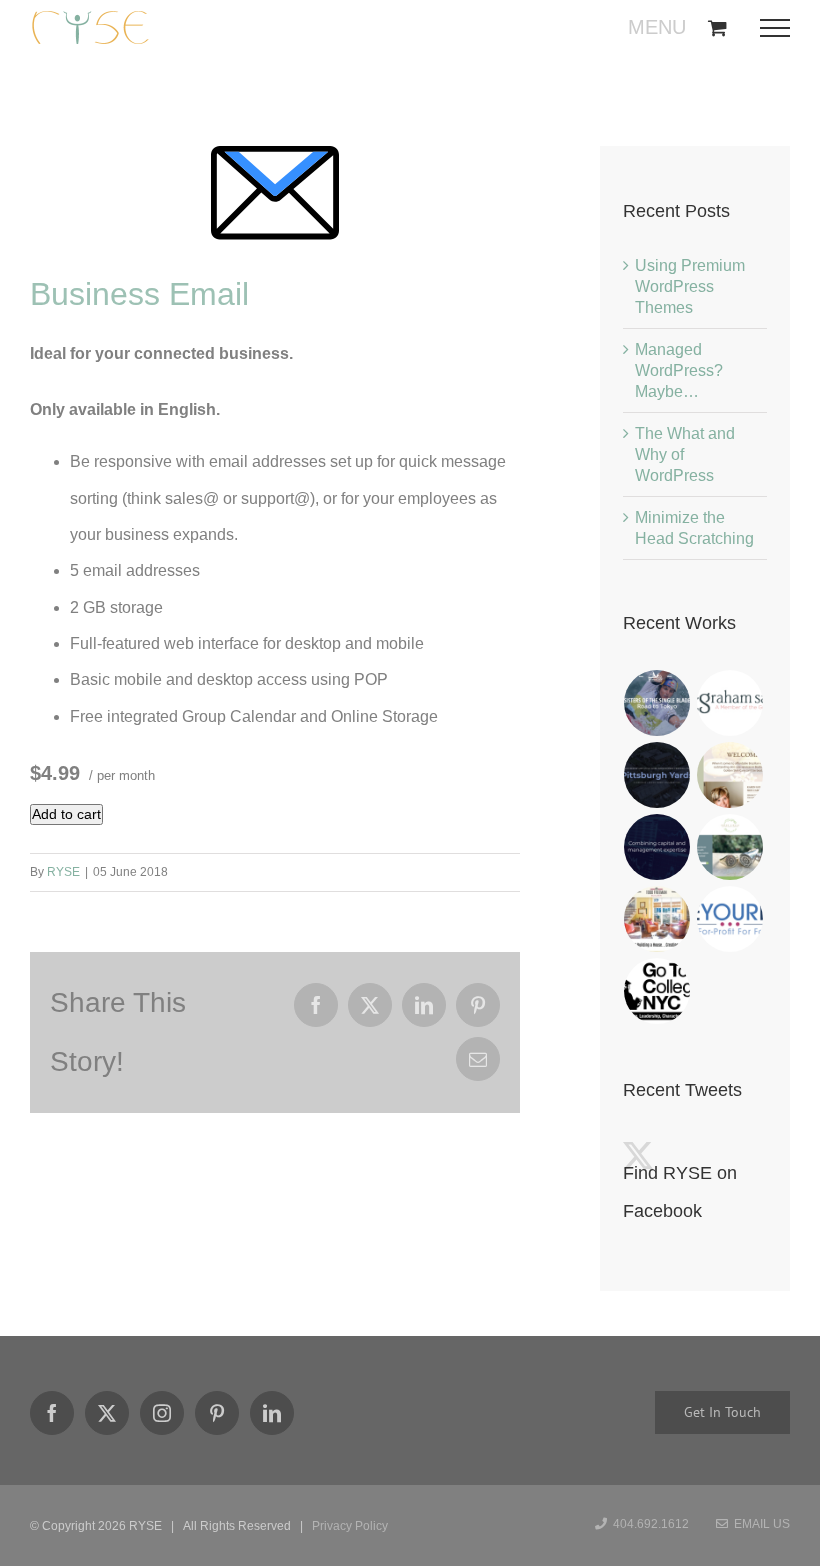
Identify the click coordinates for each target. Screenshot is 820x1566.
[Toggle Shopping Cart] (717, 27)
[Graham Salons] (730, 703)
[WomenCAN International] (657, 703)
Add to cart (66, 814)
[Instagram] (162, 1413)
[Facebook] (52, 1413)
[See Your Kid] (730, 919)
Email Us (759, 1524)
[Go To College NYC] (657, 991)
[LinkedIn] (272, 1413)
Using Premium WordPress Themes (690, 286)
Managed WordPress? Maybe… (679, 370)
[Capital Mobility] (657, 847)
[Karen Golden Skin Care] (730, 775)
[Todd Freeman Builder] (657, 919)
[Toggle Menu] (781, 28)
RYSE (63, 872)
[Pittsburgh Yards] (657, 775)
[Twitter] (107, 1413)
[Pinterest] (217, 1413)
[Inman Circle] (730, 847)
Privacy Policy (350, 1526)
